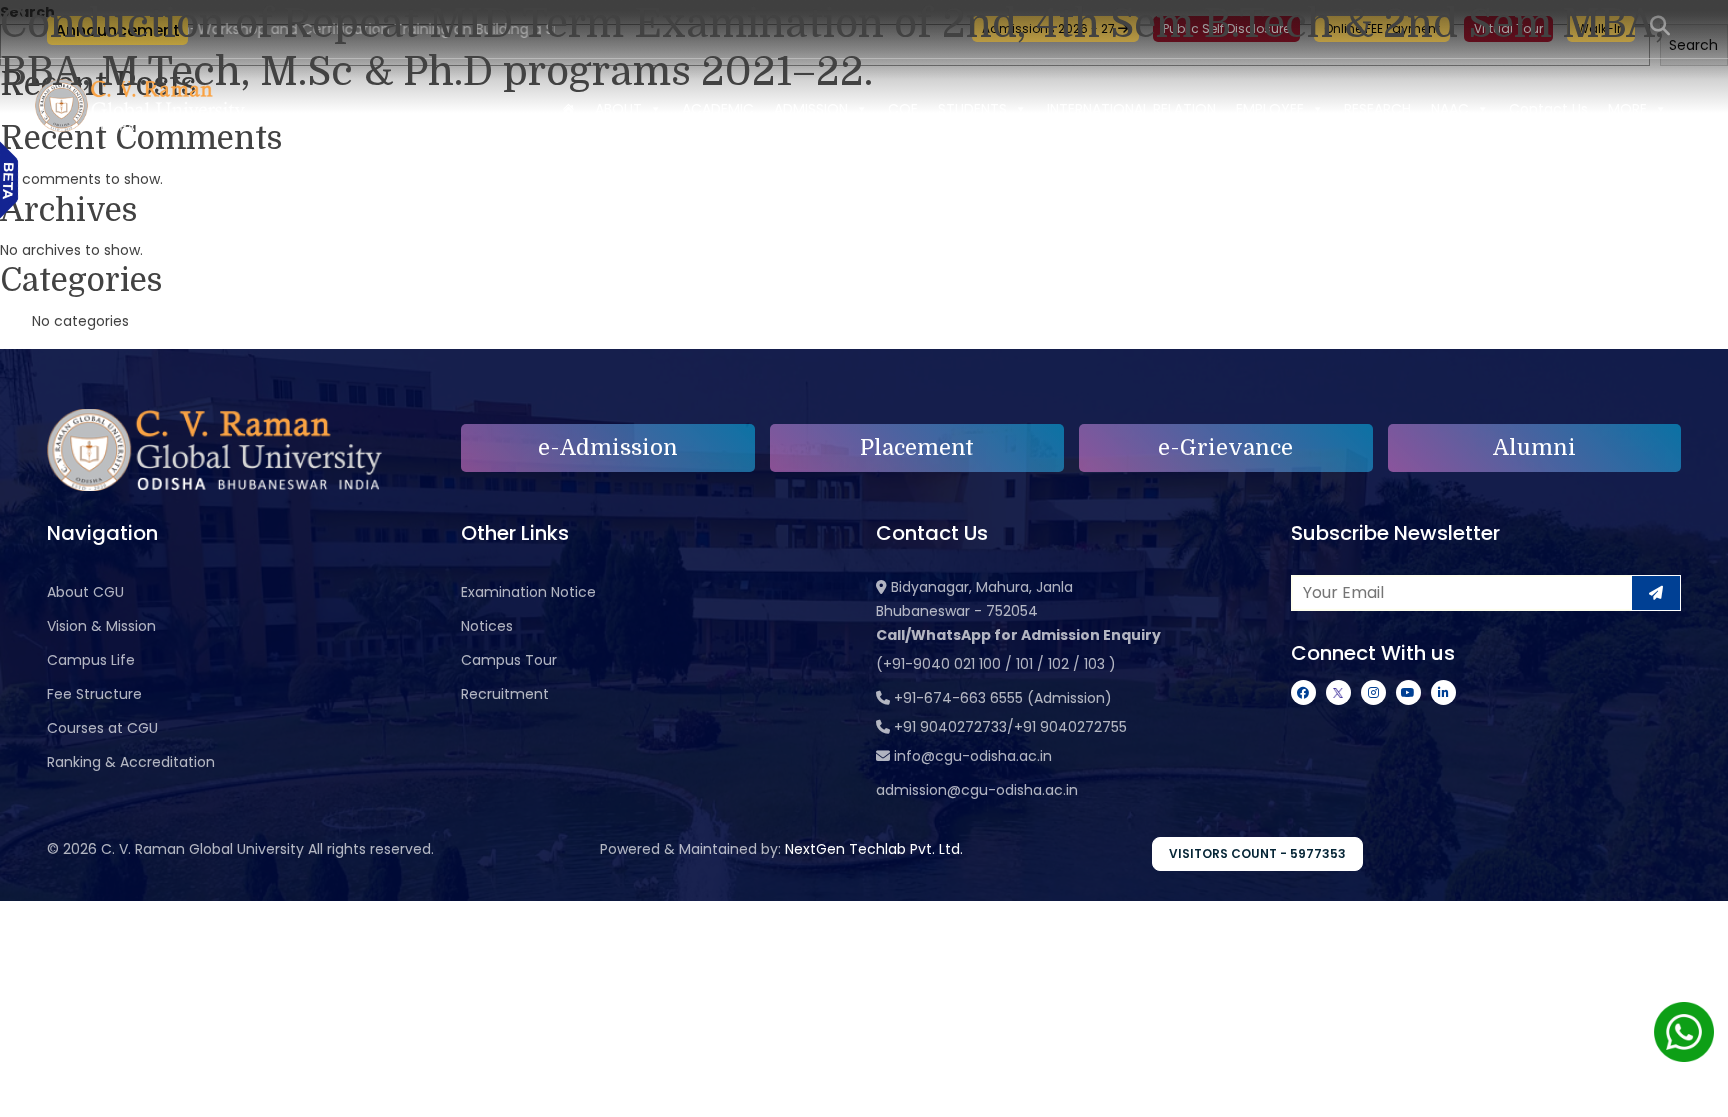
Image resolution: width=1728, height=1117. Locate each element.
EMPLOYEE (1270, 109)
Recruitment (505, 694)
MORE (1627, 109)
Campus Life (91, 660)
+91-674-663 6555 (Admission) (1003, 698)
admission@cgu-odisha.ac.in (977, 790)
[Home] (568, 109)
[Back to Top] (1693, 1089)
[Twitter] (1338, 692)
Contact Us (1548, 109)
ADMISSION (811, 109)
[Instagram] (1373, 692)
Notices (487, 626)
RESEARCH (1377, 109)
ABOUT (618, 109)
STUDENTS (972, 109)
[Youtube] (1408, 692)
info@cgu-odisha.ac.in (973, 756)
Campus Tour (509, 660)
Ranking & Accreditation (131, 762)
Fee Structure (94, 694)
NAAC (1450, 109)
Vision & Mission (101, 626)
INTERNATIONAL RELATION (1131, 109)
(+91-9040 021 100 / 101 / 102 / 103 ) (996, 664)
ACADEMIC (718, 109)
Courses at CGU (102, 728)
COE (903, 109)
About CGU (85, 592)
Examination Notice (528, 592)
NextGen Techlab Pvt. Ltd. (874, 849)
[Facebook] (1303, 692)
